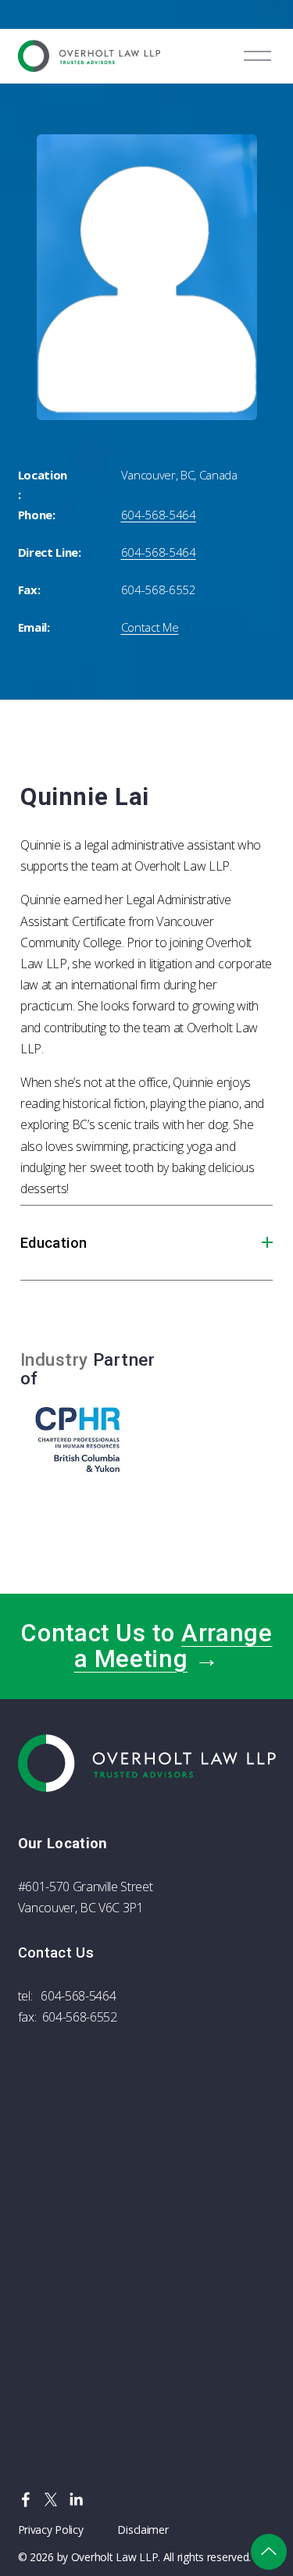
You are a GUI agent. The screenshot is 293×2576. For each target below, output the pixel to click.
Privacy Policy (51, 2530)
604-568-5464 (78, 1996)
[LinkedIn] (76, 2499)
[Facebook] (26, 2499)
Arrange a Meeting (173, 1646)
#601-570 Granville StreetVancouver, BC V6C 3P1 (86, 1897)
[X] (51, 2499)
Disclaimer (143, 2530)
